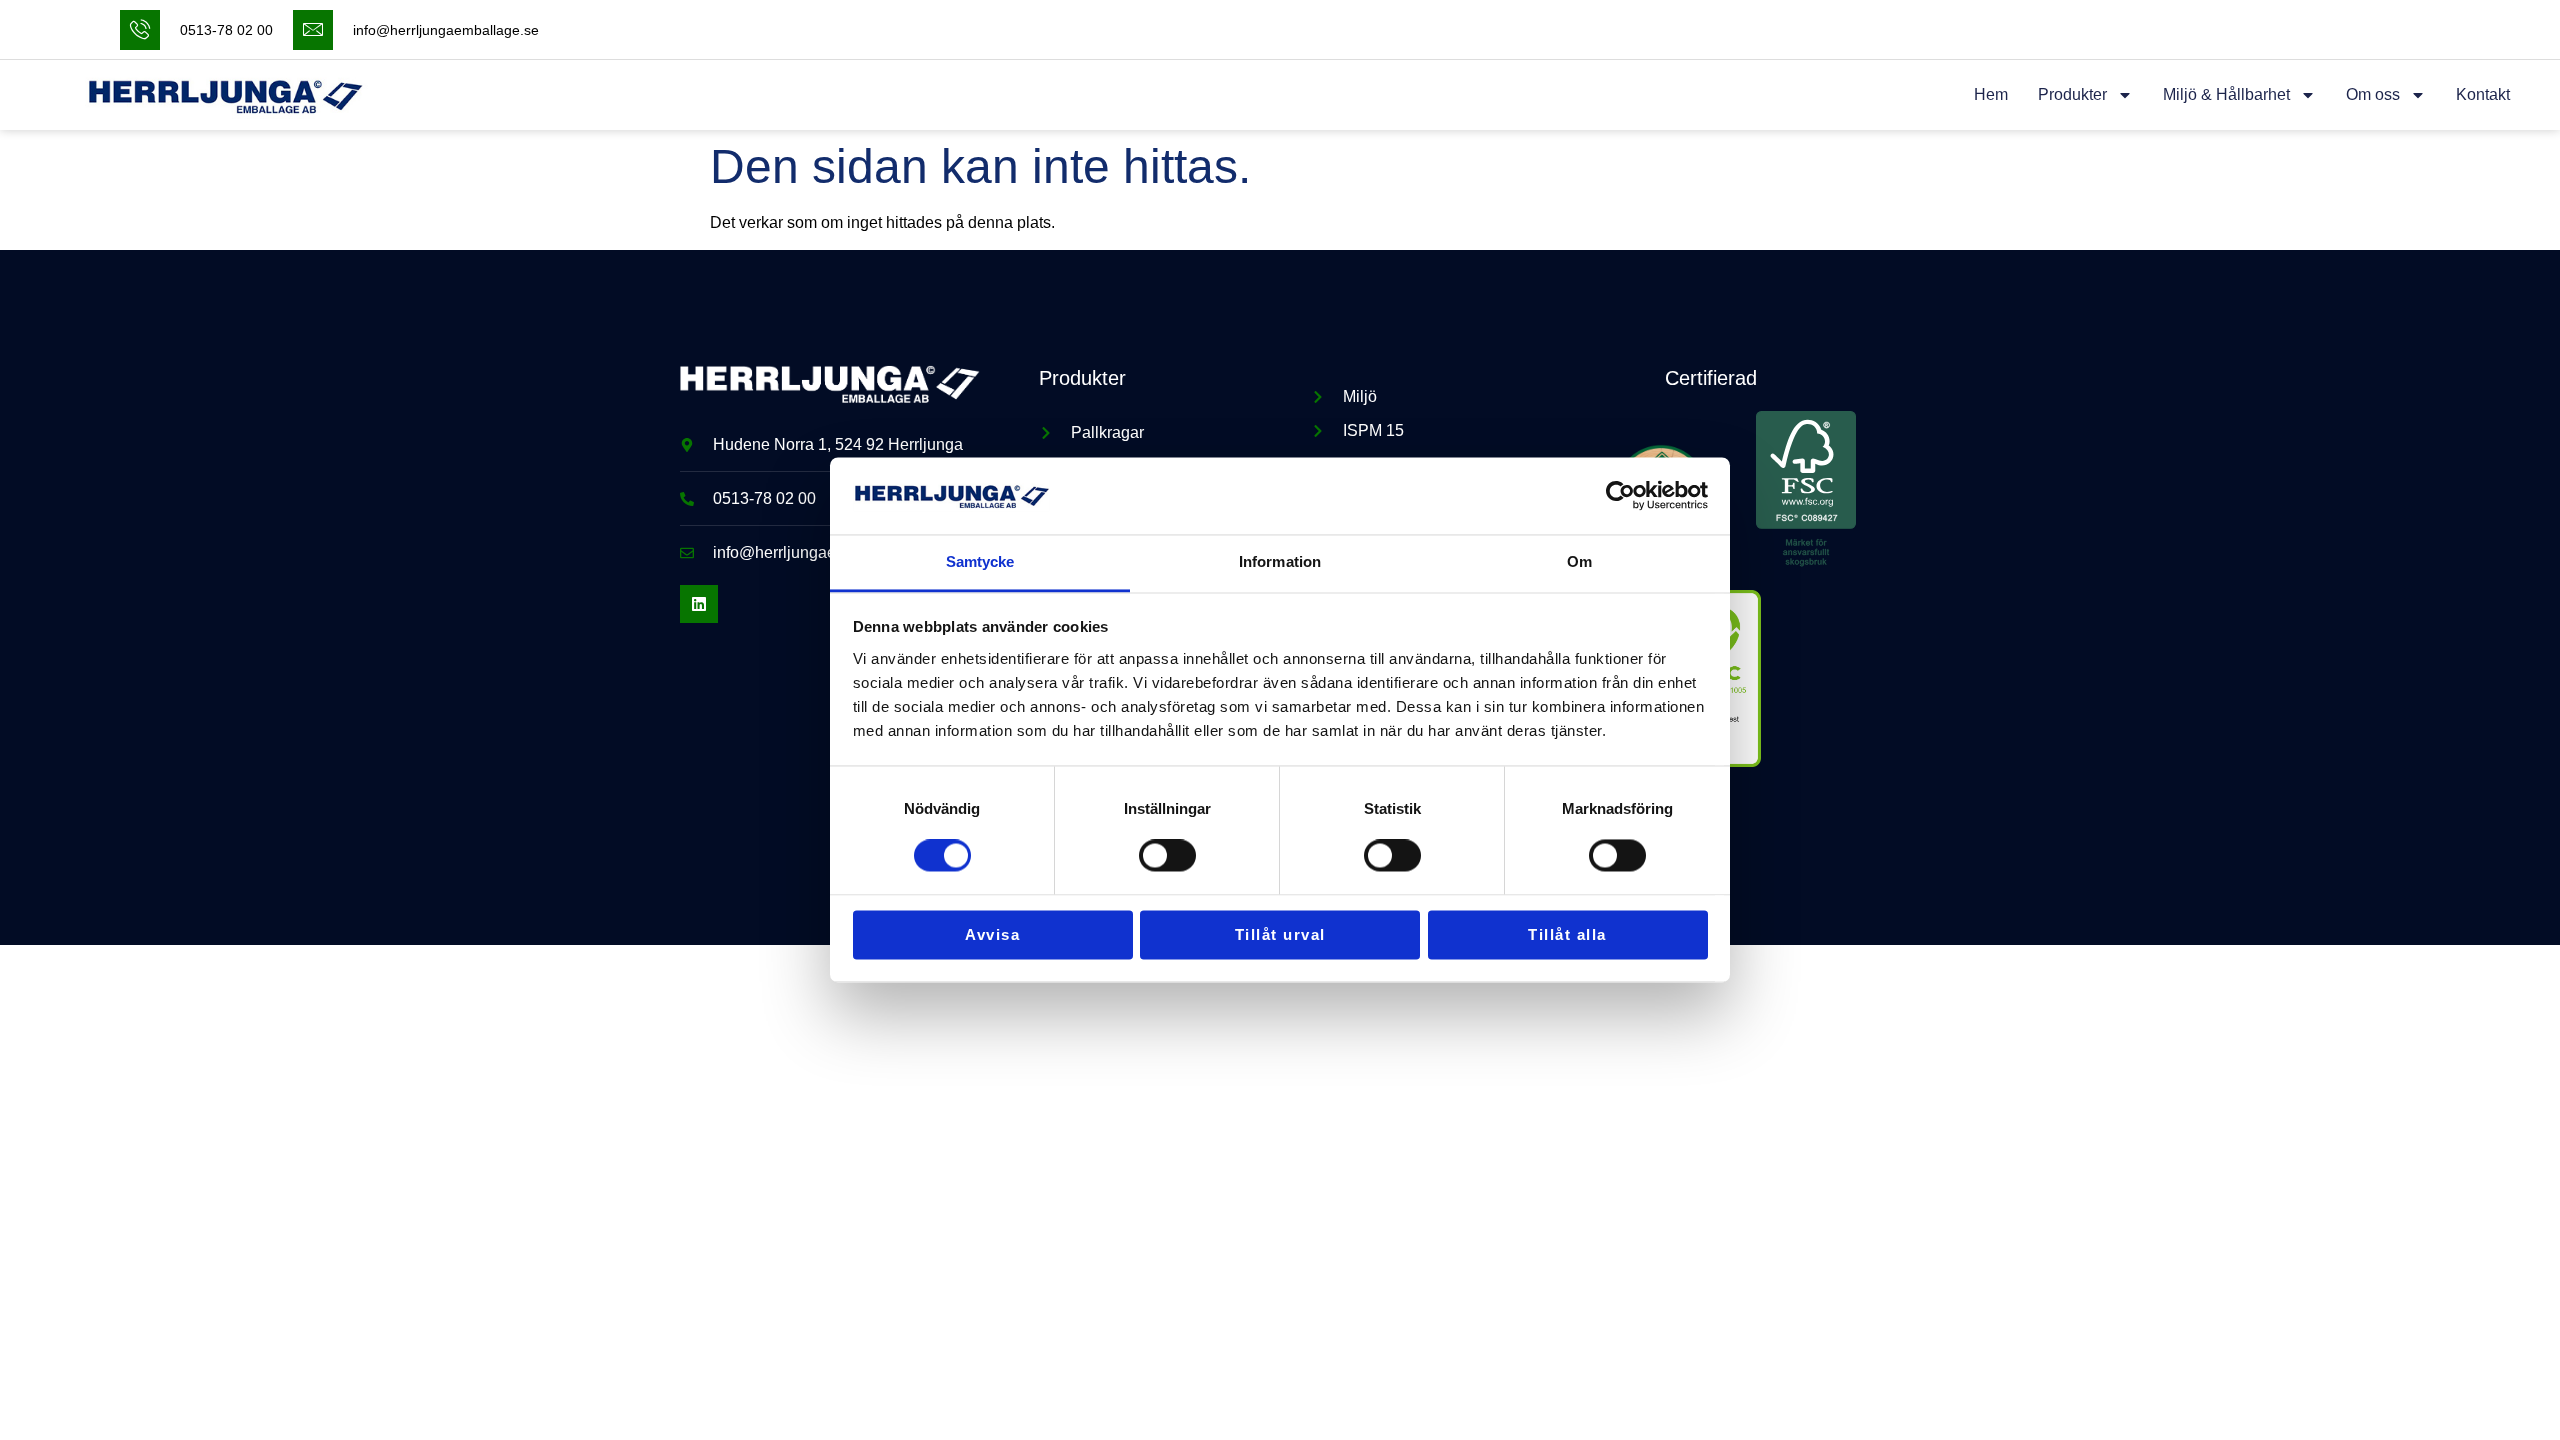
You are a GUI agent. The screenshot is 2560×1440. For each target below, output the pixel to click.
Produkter (2072, 94)
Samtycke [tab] (980, 561)
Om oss (2373, 94)
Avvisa (992, 934)
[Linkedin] (699, 604)
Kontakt (2483, 94)
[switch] (1167, 856)
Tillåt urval (1280, 934)
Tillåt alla (1567, 934)
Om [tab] (1579, 561)
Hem (1991, 94)
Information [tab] (1280, 561)
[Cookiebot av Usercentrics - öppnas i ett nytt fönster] (1620, 496)
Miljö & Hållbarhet (2226, 94)
